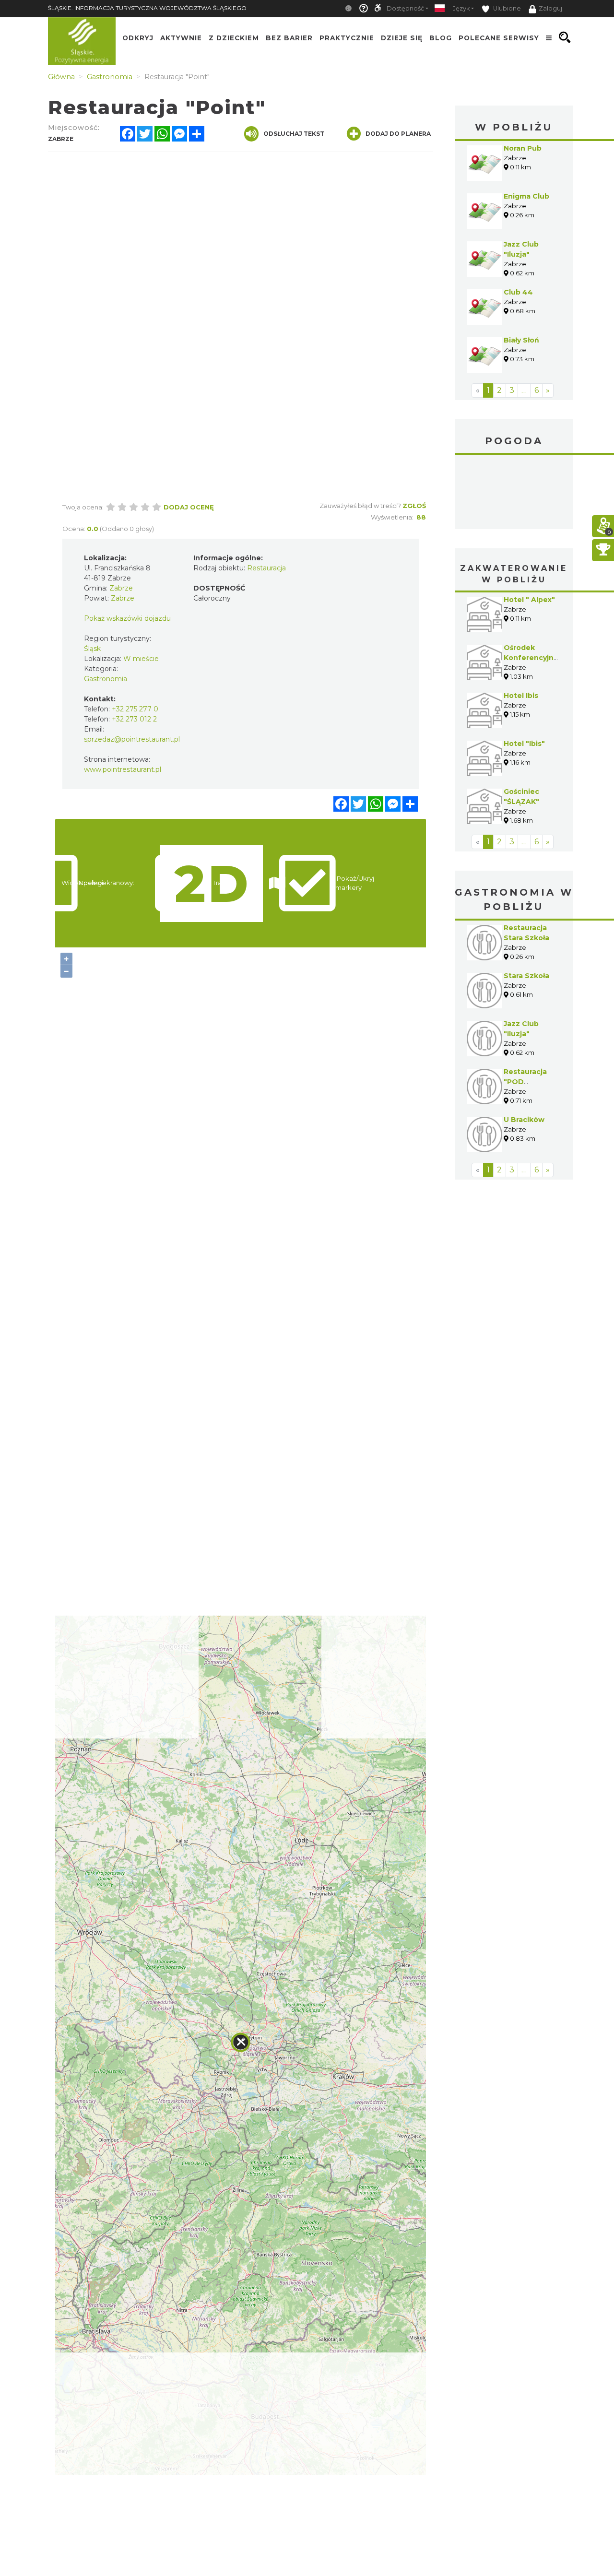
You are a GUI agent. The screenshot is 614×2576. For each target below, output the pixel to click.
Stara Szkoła (526, 976)
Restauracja (266, 568)
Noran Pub (523, 148)
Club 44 (518, 292)
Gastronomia (106, 679)
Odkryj (138, 37)
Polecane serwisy (499, 37)
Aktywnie (181, 37)
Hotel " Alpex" (529, 600)
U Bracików (524, 1120)
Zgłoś (414, 506)
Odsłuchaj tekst (294, 134)
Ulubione (506, 8)
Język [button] (461, 8)
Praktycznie (347, 37)
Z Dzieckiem (234, 37)
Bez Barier (289, 37)
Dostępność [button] (405, 8)
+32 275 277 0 (135, 709)
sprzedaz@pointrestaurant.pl (132, 739)
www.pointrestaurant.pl (123, 769)
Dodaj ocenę (189, 507)
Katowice (514, 493)
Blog (441, 37)
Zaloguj (550, 8)
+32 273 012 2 (134, 719)
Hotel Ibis (521, 696)
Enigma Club (526, 196)
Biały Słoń (521, 340)
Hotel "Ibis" (524, 744)
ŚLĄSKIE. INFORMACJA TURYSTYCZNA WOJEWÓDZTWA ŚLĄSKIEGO (147, 8)
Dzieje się (402, 37)
